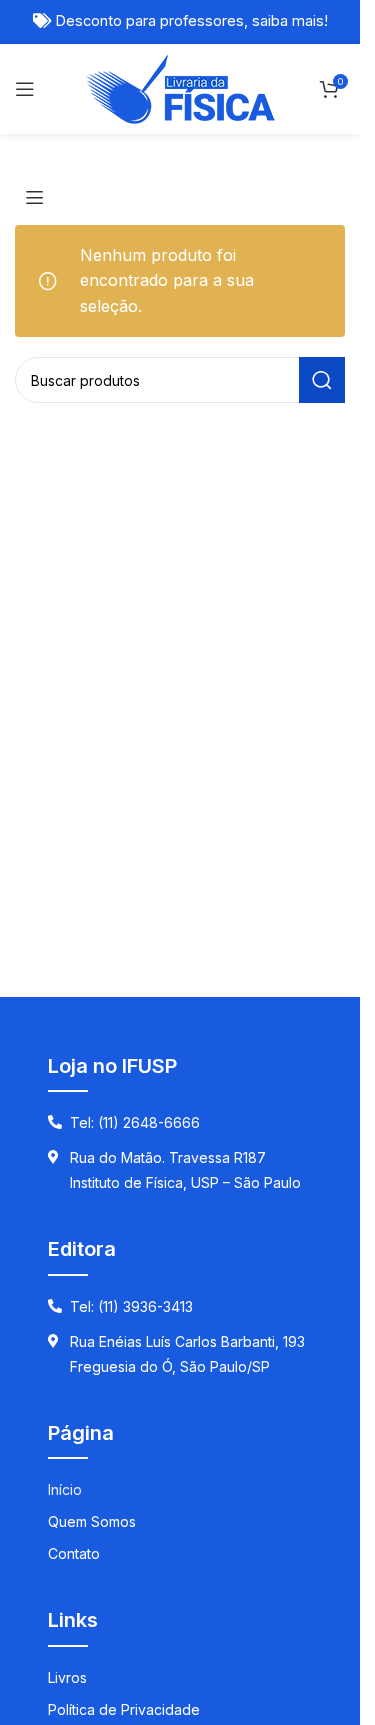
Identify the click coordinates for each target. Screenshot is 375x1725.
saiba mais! (290, 21)
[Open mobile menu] (25, 89)
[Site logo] (180, 87)
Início (65, 1489)
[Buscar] (322, 380)
